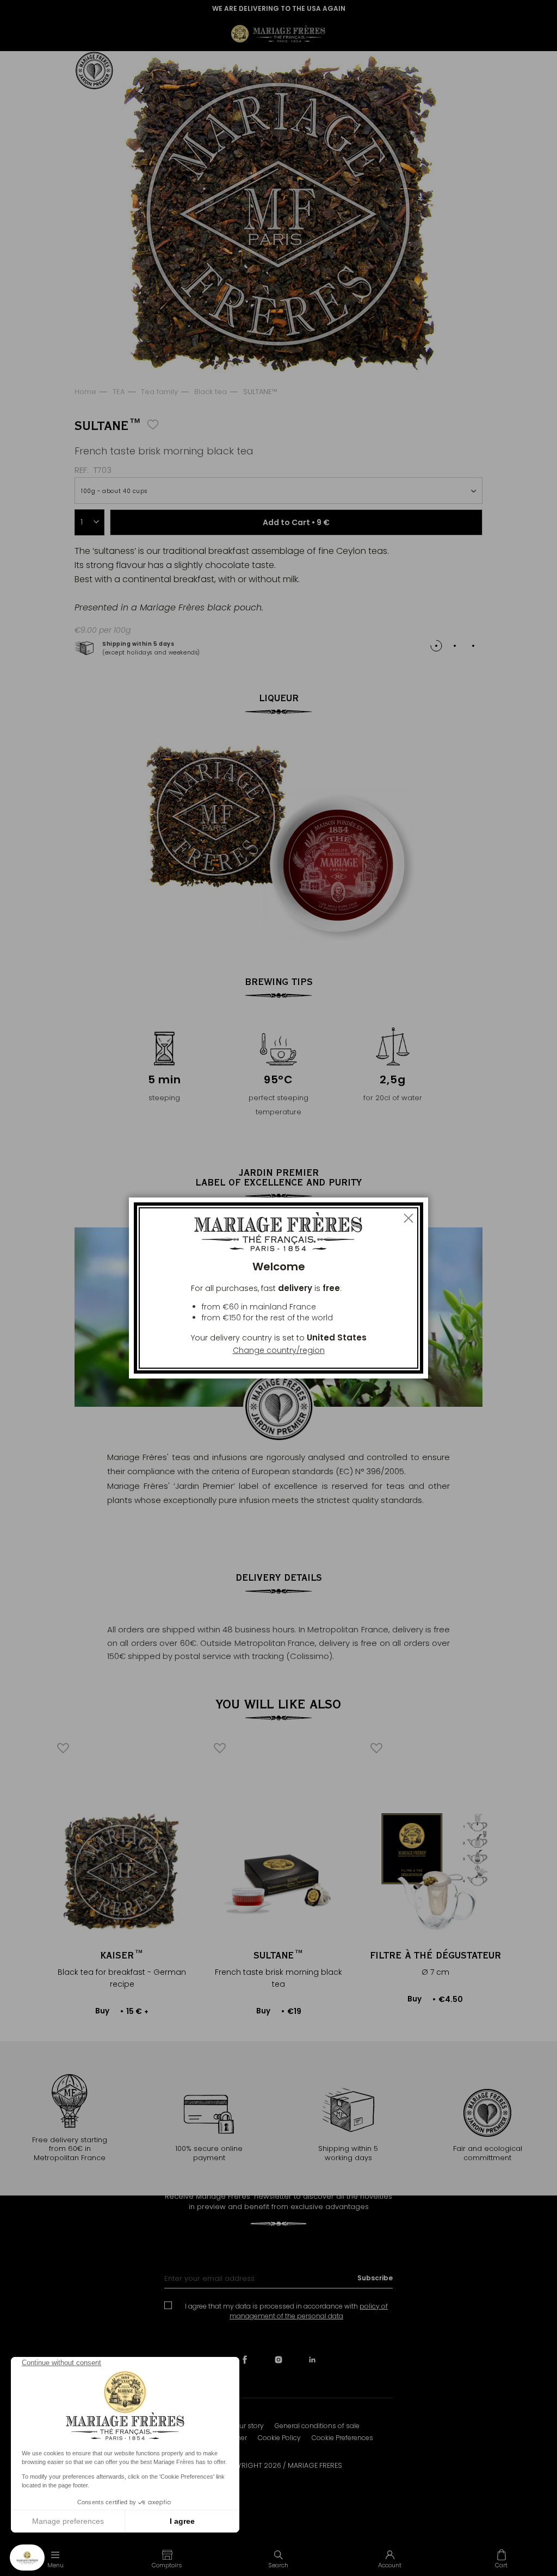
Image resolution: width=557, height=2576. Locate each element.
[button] (167, 2559)
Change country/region (279, 1350)
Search (278, 2565)
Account (390, 2565)
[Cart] (501, 2559)
